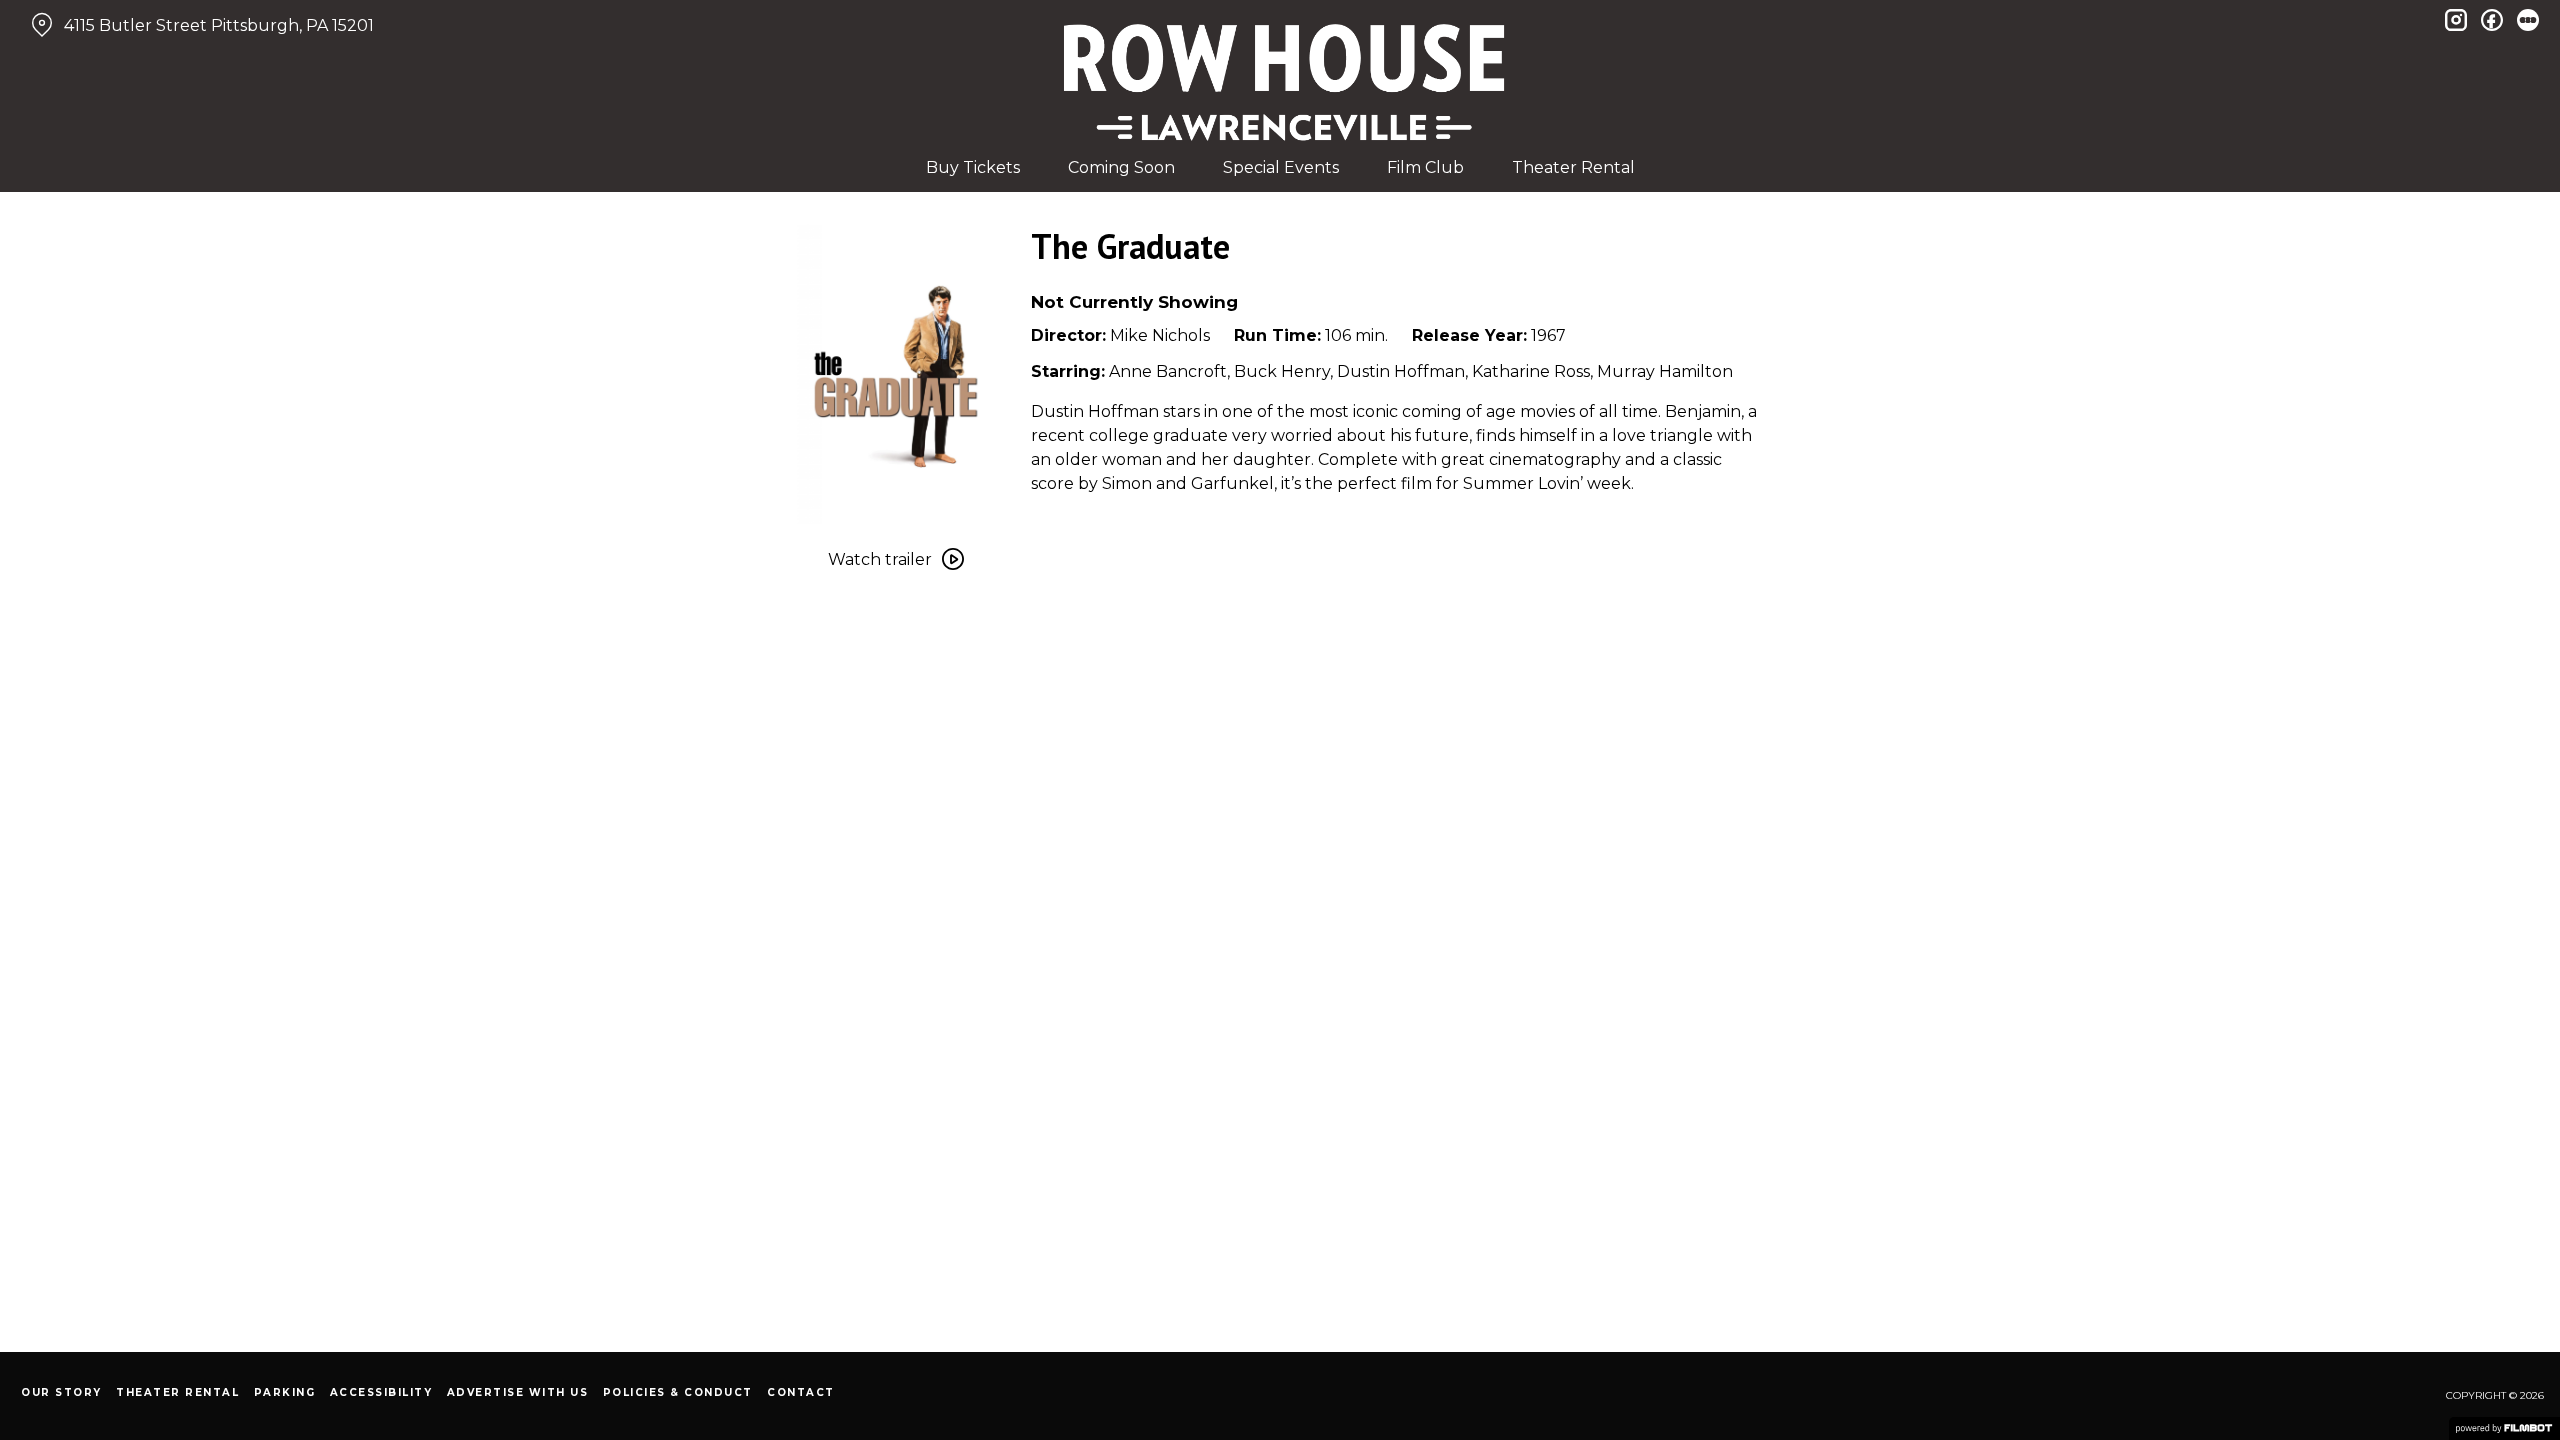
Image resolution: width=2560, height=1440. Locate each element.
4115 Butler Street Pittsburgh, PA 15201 (219, 25)
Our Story (61, 1392)
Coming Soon (1121, 167)
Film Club (1425, 167)
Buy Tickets (973, 167)
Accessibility (381, 1392)
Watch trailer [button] (880, 559)
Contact (801, 1392)
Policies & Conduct (678, 1392)
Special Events (1281, 167)
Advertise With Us (518, 1392)
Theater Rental (1573, 167)
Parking (285, 1392)
